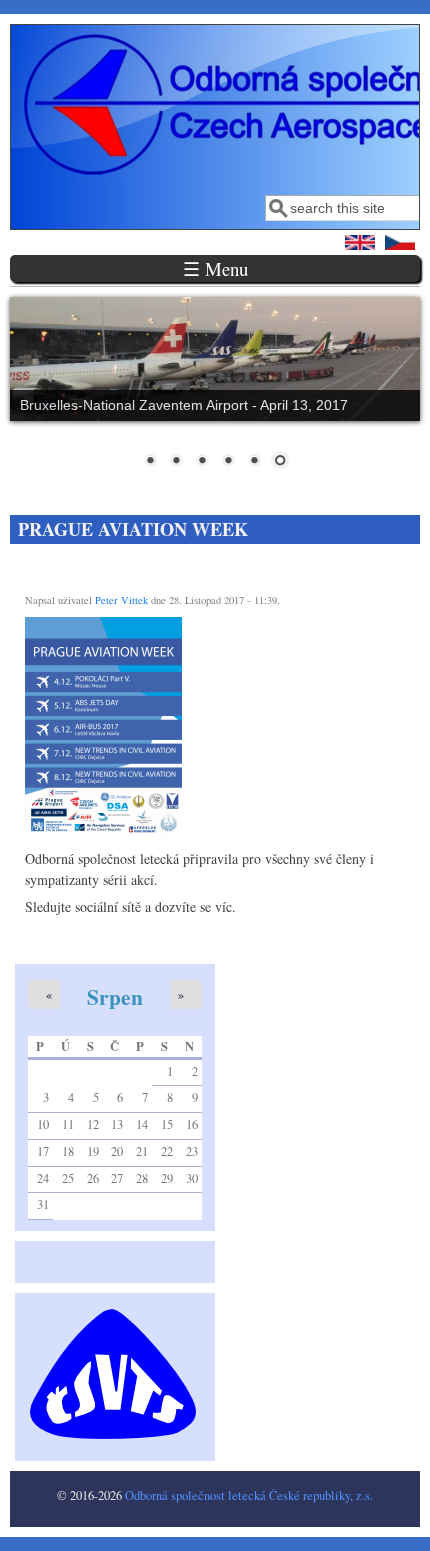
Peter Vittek (121, 600)
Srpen (115, 996)
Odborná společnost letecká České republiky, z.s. (249, 1495)
